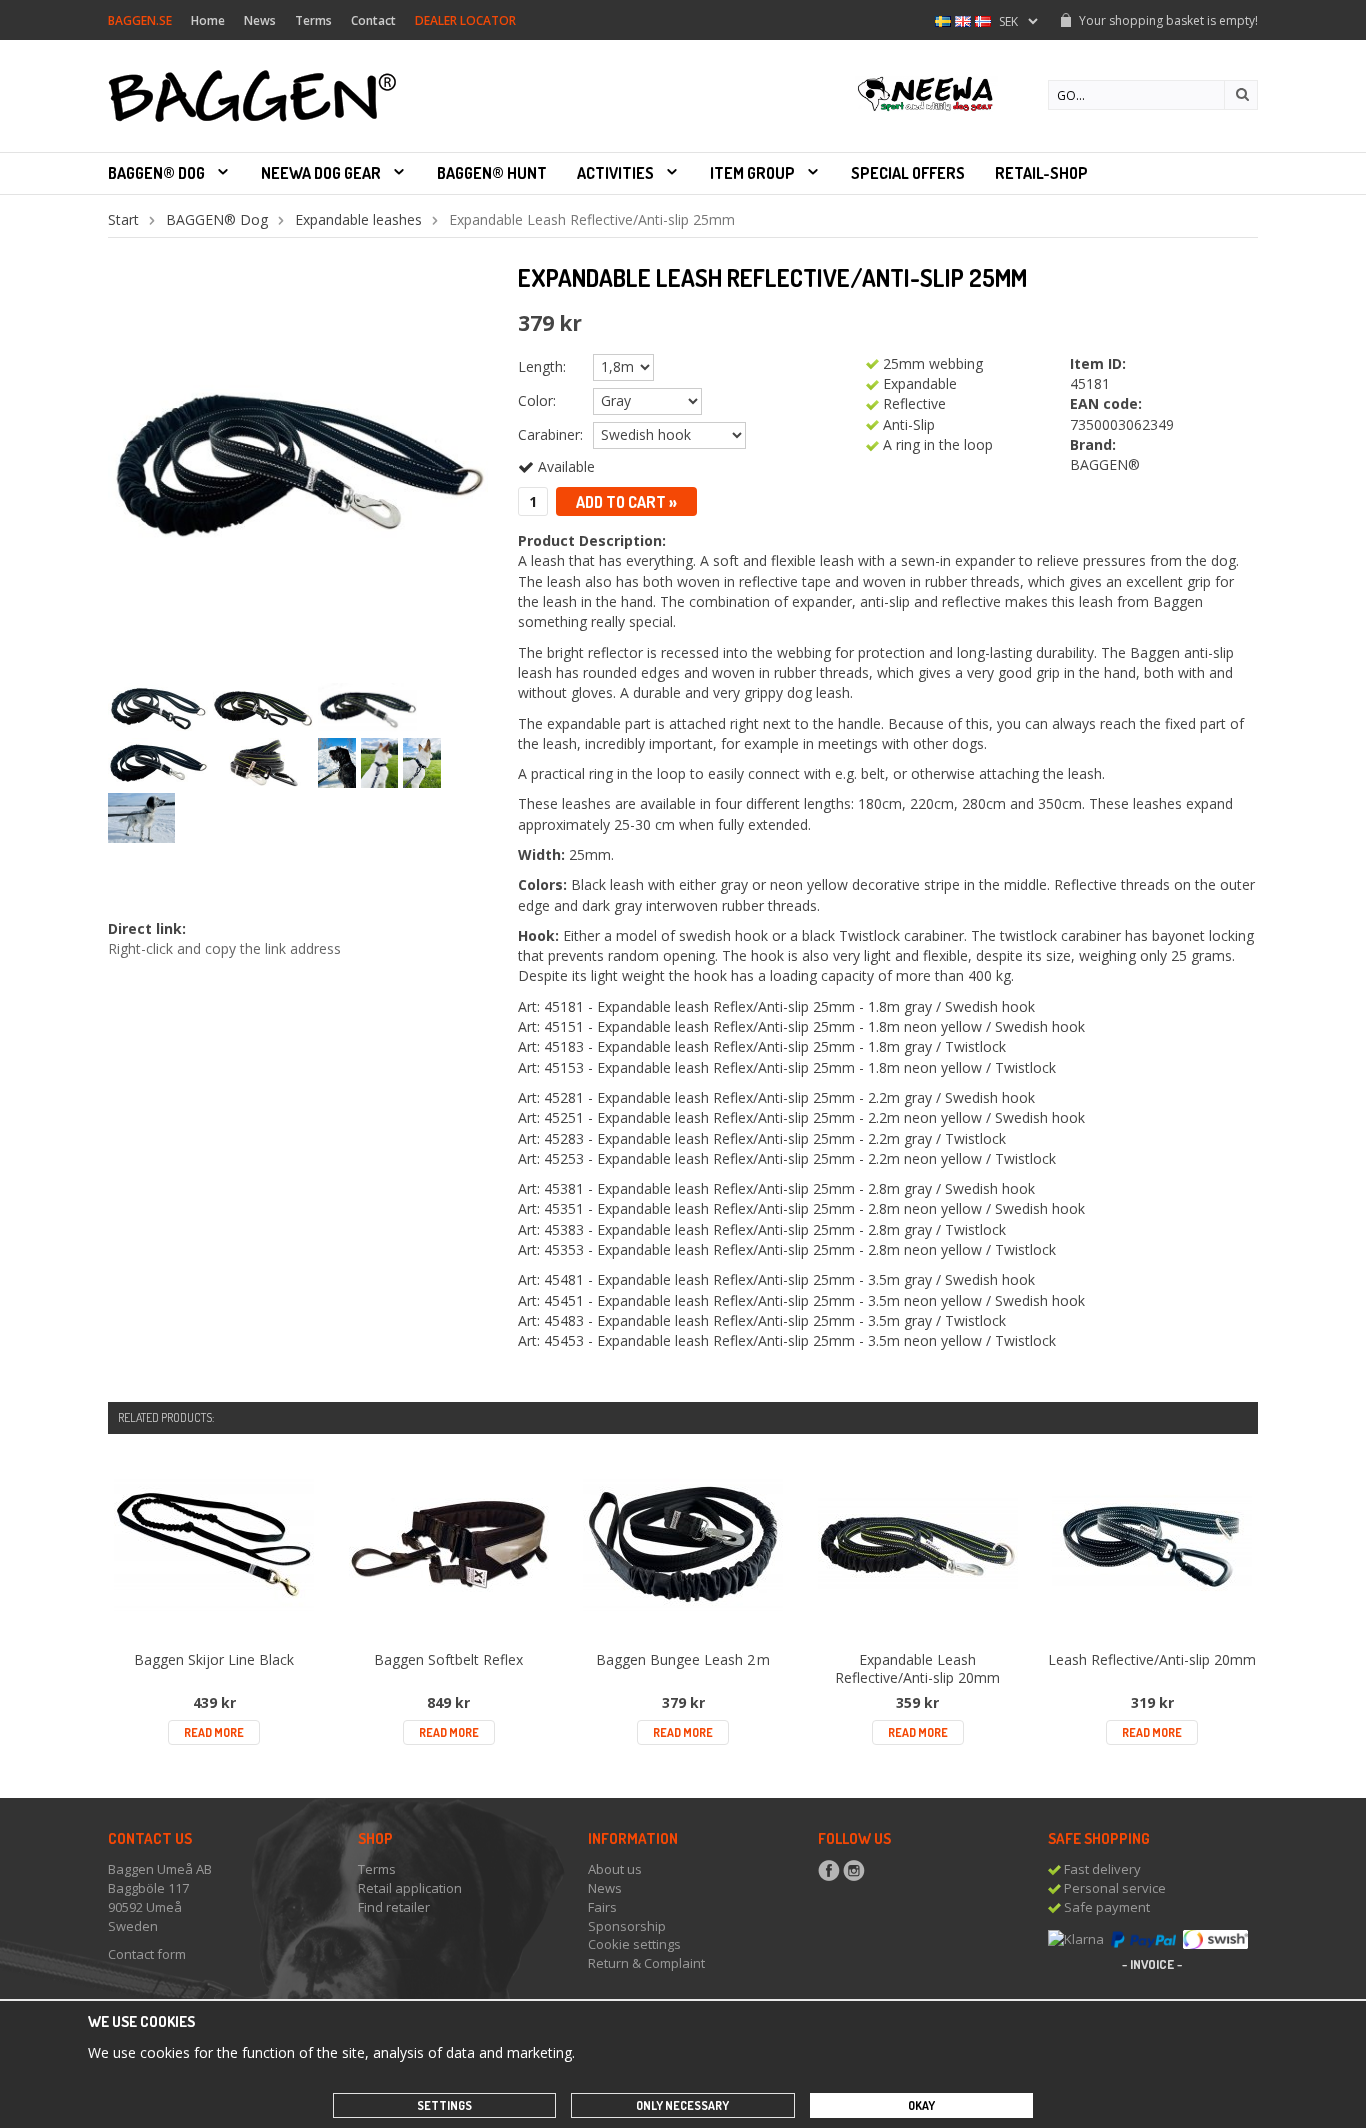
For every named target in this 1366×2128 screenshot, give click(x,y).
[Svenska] (943, 19)
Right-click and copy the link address (224, 948)
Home (208, 20)
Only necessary (682, 2105)
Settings (444, 2105)
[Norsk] (983, 19)
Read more (214, 1732)
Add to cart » (626, 502)
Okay (921, 2105)
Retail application (410, 1888)
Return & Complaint (646, 1963)
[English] (963, 19)
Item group (752, 173)
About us (615, 1869)
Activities (615, 173)
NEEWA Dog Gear (321, 173)
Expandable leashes (358, 219)
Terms (313, 20)
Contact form (147, 1954)
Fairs (602, 1907)
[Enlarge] (298, 462)
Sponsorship (627, 1926)
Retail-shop (1041, 173)
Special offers (908, 173)
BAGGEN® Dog (156, 173)
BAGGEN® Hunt (492, 173)
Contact (373, 20)
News (260, 20)
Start (123, 219)
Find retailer (394, 1907)
